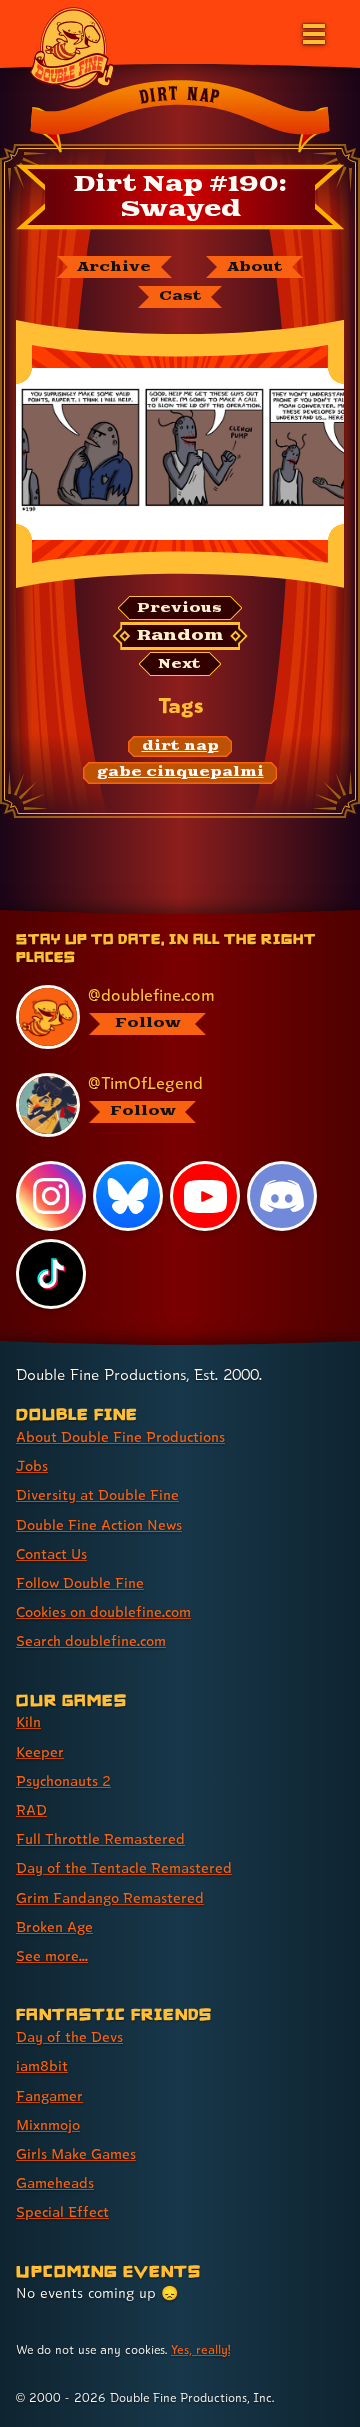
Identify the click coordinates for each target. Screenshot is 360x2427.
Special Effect (62, 2211)
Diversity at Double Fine (97, 1494)
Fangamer (49, 2095)
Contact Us (51, 1553)
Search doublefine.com (91, 1640)
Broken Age (54, 1926)
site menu (164, 913)
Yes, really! (200, 2349)
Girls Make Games (76, 2153)
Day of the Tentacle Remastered (124, 1867)
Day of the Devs (69, 2036)
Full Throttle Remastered (100, 1838)
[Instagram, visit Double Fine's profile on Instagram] (51, 1196)
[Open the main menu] (312, 32)
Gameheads (55, 2182)
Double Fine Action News (99, 1524)
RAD (31, 1809)
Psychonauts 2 (63, 1780)
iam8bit (42, 2065)
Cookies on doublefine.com (103, 1611)
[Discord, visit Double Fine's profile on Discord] (282, 1196)
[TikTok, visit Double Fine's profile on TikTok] (51, 1274)
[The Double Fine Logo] (72, 47)
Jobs (32, 1465)
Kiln (28, 1721)
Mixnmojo (48, 2124)
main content (253, 913)
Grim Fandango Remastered (110, 1897)
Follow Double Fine (80, 1582)
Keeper (40, 1751)
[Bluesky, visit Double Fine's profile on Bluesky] (128, 1196)
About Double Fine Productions (120, 1436)
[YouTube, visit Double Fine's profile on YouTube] (205, 1196)
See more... (52, 1955)
